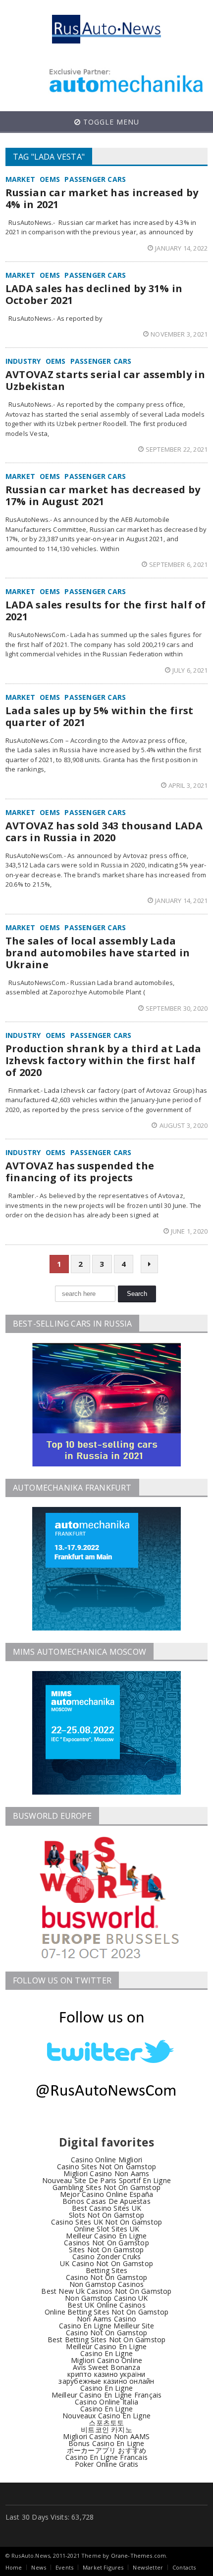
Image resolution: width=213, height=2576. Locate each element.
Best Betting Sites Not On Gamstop (107, 2340)
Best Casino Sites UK (106, 2208)
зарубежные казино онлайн (106, 2381)
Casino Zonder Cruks (107, 2256)
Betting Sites (107, 2270)
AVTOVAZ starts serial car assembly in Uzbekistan (105, 380)
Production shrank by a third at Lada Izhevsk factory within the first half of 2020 (104, 1060)
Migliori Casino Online (107, 2360)
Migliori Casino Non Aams (106, 2173)
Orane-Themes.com (139, 2555)
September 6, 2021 (178, 564)
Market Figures (103, 2567)
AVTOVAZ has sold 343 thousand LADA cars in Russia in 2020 (104, 832)
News (39, 2567)
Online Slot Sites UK (106, 2229)
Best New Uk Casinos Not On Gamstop (106, 2291)
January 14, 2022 (181, 248)
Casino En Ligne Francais (106, 2457)
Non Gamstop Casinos (107, 2284)
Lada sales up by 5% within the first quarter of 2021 (100, 716)
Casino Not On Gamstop (106, 2277)
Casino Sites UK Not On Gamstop (106, 2222)
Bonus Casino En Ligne (106, 2443)
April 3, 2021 (188, 785)
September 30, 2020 (177, 1008)
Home (14, 2567)
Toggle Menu (110, 122)
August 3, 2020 (184, 1125)
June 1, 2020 (189, 1231)
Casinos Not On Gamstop (106, 2243)
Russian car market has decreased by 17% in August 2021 (103, 495)
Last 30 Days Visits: (38, 2517)
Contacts (184, 2567)
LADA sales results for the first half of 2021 (106, 611)
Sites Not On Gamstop (106, 2250)
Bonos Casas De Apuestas (106, 2201)
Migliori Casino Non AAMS (106, 2436)
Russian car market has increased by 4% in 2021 (102, 198)
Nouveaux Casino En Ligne (106, 2416)
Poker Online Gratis (107, 2464)
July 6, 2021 (190, 670)
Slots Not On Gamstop (106, 2215)
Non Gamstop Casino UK (106, 2298)
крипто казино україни (106, 2374)
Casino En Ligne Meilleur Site (106, 2326)
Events (64, 2567)
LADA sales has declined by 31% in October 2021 (94, 294)
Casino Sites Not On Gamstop (107, 2167)
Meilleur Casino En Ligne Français (107, 2395)
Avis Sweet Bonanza (106, 2367)
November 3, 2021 (179, 334)
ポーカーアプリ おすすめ (107, 2450)
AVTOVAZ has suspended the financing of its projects (80, 1172)
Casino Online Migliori (107, 2160)
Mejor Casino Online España (106, 2194)
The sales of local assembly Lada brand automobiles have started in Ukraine (98, 953)
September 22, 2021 (177, 449)
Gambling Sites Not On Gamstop (106, 2187)
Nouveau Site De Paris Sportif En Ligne (106, 2180)
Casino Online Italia (106, 2402)
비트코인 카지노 (106, 2429)
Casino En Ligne (106, 2353)
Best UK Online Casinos (106, 2305)
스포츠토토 (106, 2423)
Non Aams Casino (106, 2319)
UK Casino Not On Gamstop (106, 2263)
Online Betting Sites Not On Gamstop (106, 2312)
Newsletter (148, 2567)
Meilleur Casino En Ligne (106, 2236)
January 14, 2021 (181, 901)
